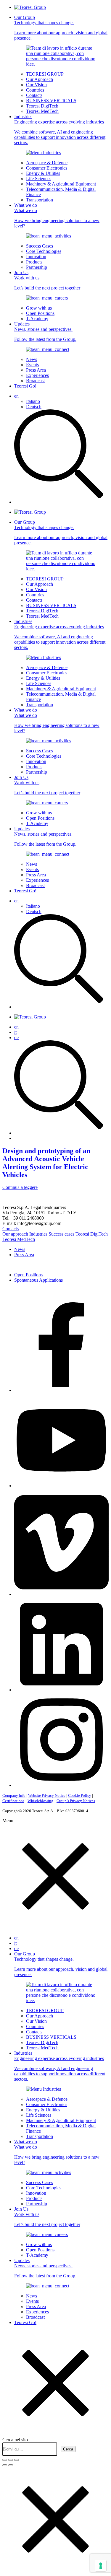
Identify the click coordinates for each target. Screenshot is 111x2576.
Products (34, 262)
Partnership (37, 267)
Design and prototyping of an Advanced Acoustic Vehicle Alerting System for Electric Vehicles (46, 1163)
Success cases (61, 1234)
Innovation (36, 257)
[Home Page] (30, 7)
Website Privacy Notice (47, 1795)
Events (32, 365)
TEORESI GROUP (45, 74)
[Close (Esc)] (5, 2460)
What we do (57, 215)
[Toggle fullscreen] (11, 2460)
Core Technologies (44, 251)
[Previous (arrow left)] (5, 2465)
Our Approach (40, 79)
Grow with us (39, 308)
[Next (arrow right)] (11, 2465)
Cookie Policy (80, 1795)
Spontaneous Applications (38, 1280)
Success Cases (40, 246)
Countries (35, 90)
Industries (60, 130)
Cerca (68, 2449)
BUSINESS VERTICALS (51, 101)
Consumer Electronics (47, 168)
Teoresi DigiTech (42, 106)
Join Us (47, 280)
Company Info (14, 1795)
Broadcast (35, 381)
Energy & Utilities (43, 173)
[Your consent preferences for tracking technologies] (101, 2566)
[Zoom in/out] (17, 2460)
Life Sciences (39, 179)
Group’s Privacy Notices (76, 1801)
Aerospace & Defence (47, 163)
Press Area (36, 370)
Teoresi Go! (25, 386)
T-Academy (37, 319)
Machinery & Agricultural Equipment (61, 184)
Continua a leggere (20, 1187)
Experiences (37, 375)
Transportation (40, 200)
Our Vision (36, 85)
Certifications (13, 1801)
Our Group (61, 28)
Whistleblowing (40, 1801)
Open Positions (40, 313)
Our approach (15, 1234)
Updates (45, 332)
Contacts (34, 95)
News (32, 359)
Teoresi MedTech (42, 111)
